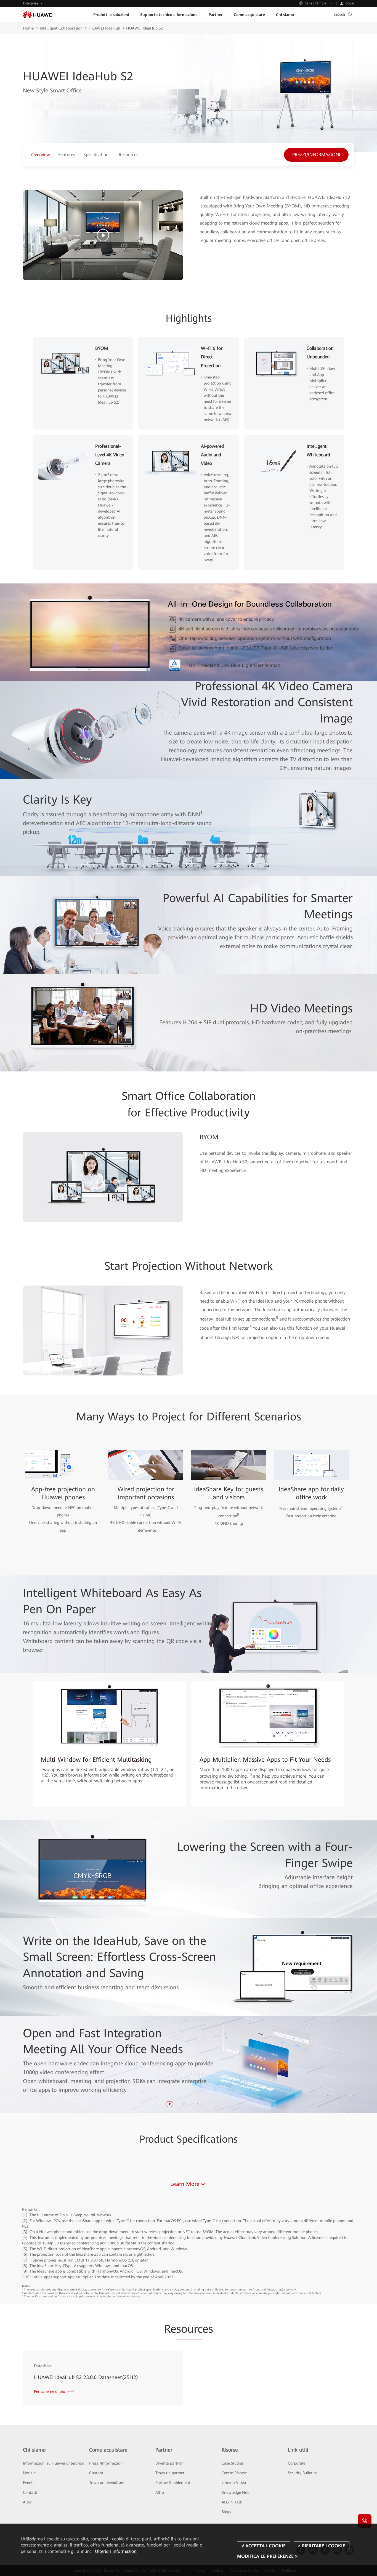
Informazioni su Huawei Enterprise (53, 2463)
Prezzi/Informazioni (106, 2463)
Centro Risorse (234, 2473)
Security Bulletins (303, 2473)
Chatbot (96, 2473)
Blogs (226, 2512)
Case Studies (233, 2463)
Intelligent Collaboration (61, 28)
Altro (27, 2502)
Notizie (29, 2473)
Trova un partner (170, 2473)
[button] (170, 2104)
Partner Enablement (173, 2482)
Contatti (30, 2492)
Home (28, 28)
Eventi (28, 2482)
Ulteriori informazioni (116, 2551)
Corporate (297, 2463)
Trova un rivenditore (107, 2482)
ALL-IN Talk (232, 2502)
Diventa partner (169, 2463)
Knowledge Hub (236, 2492)
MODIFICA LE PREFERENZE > (267, 2556)
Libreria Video (234, 2482)
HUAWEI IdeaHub (104, 28)
